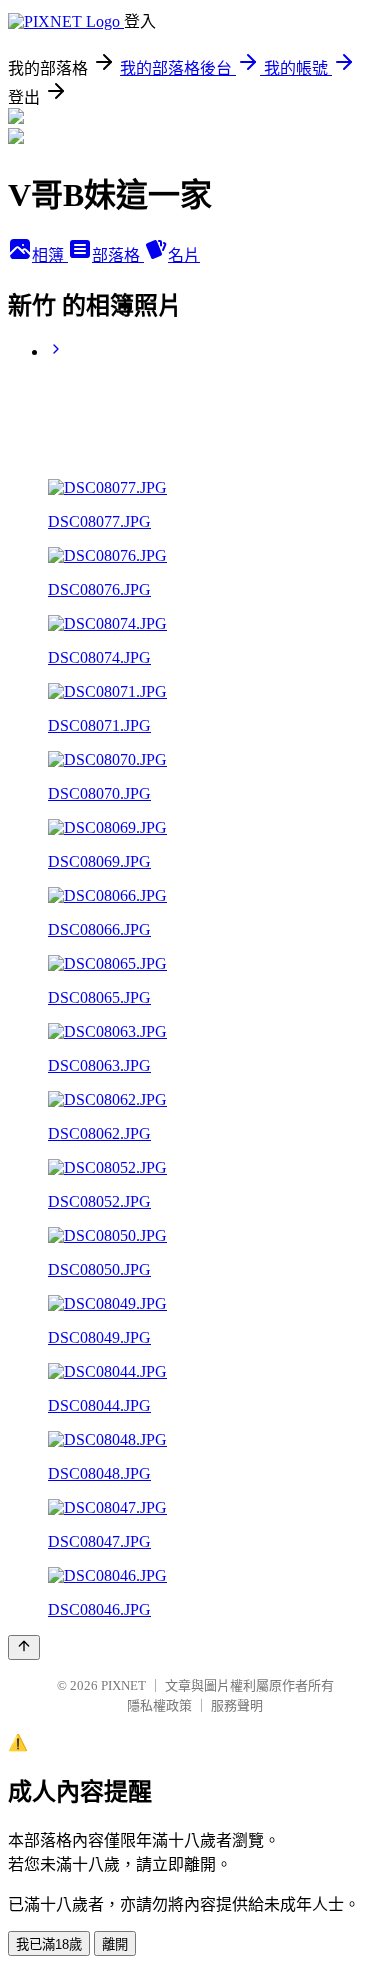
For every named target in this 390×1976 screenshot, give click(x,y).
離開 (115, 1944)
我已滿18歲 (49, 1944)
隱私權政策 (159, 1705)
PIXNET (123, 1685)
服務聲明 (237, 1705)
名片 (184, 255)
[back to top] (24, 1647)
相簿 (50, 255)
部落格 (118, 255)
